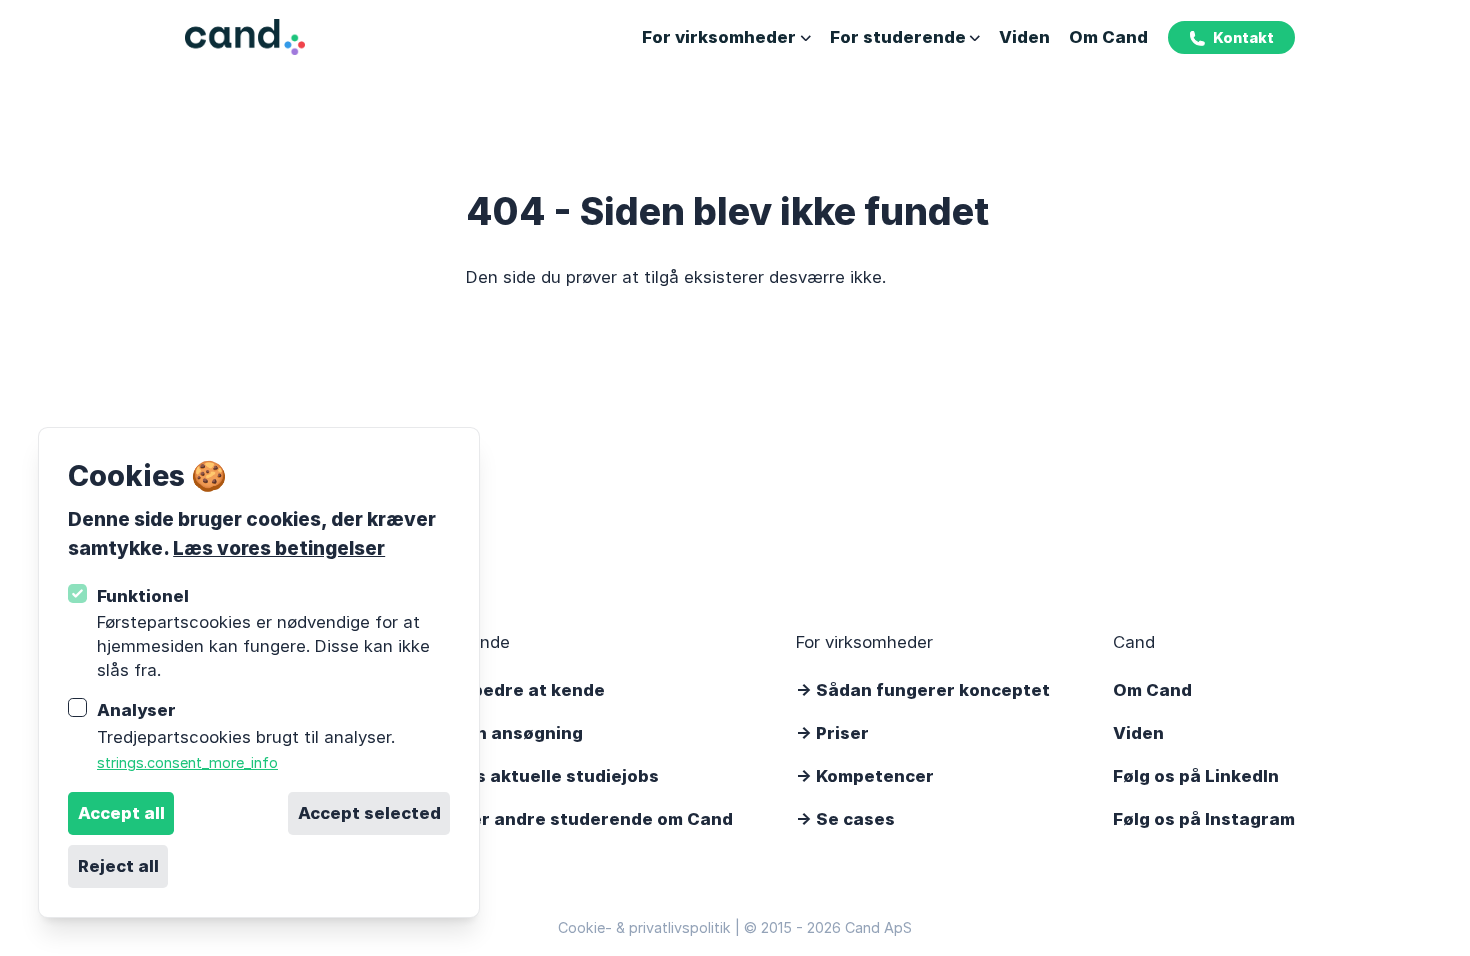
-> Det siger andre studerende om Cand (561, 819)
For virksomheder (719, 37)
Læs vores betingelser (279, 548)
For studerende (898, 37)
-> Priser (832, 733)
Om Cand (1108, 37)
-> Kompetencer (865, 776)
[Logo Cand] (244, 37)
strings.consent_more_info (187, 762)
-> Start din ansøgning (486, 733)
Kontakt (1243, 37)
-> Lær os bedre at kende (497, 690)
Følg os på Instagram (1204, 819)
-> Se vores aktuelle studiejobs (524, 776)
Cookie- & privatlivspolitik (644, 927)
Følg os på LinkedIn (1196, 776)
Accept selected (369, 813)
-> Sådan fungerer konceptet (923, 690)
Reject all (118, 866)
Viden (1024, 37)
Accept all (121, 813)
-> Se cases (845, 819)
